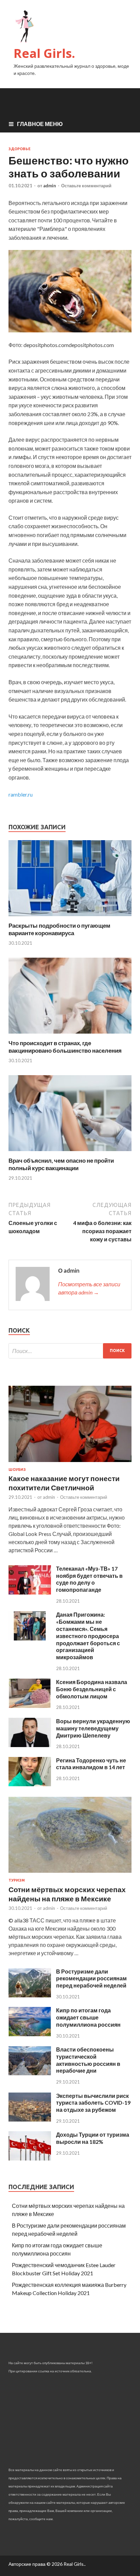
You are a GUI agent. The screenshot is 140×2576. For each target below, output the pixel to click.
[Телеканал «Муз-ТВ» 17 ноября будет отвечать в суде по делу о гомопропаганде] (30, 1592)
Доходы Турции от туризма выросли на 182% (93, 2138)
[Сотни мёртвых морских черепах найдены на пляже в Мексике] (70, 1874)
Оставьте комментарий (86, 186)
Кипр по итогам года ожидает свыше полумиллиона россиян (88, 2017)
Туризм (17, 1880)
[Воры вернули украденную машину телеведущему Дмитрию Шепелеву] (30, 1745)
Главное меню (40, 124)
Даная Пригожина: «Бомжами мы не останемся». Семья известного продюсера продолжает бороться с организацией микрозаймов (88, 1636)
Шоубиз (17, 1470)
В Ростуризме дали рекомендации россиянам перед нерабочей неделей (91, 1978)
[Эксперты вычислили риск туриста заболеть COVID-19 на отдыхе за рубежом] (30, 2119)
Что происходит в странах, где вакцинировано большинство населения (65, 1047)
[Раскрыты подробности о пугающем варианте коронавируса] (70, 918)
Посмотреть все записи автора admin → (89, 1288)
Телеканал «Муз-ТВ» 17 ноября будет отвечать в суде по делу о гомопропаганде (89, 1579)
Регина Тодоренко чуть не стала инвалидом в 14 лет (91, 1764)
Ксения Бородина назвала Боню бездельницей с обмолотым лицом (92, 1689)
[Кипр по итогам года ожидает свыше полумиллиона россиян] (30, 2034)
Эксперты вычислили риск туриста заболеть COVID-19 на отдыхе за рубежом (93, 2103)
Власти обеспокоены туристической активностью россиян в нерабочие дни (88, 2060)
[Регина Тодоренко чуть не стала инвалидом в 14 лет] (30, 1784)
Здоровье (20, 149)
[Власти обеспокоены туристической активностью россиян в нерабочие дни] (30, 2073)
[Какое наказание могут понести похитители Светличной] (70, 1463)
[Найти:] (70, 1351)
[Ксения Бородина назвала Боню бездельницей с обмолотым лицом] (30, 1706)
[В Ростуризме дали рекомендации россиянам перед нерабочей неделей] (30, 1995)
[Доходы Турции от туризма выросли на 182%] (30, 2158)
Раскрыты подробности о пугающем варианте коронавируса (59, 929)
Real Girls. (44, 53)
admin (50, 186)
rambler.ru (21, 794)
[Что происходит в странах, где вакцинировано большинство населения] (70, 1035)
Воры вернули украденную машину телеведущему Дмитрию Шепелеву (93, 1728)
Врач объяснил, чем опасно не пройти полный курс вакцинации (61, 1164)
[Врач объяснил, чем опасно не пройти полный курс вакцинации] (70, 1153)
